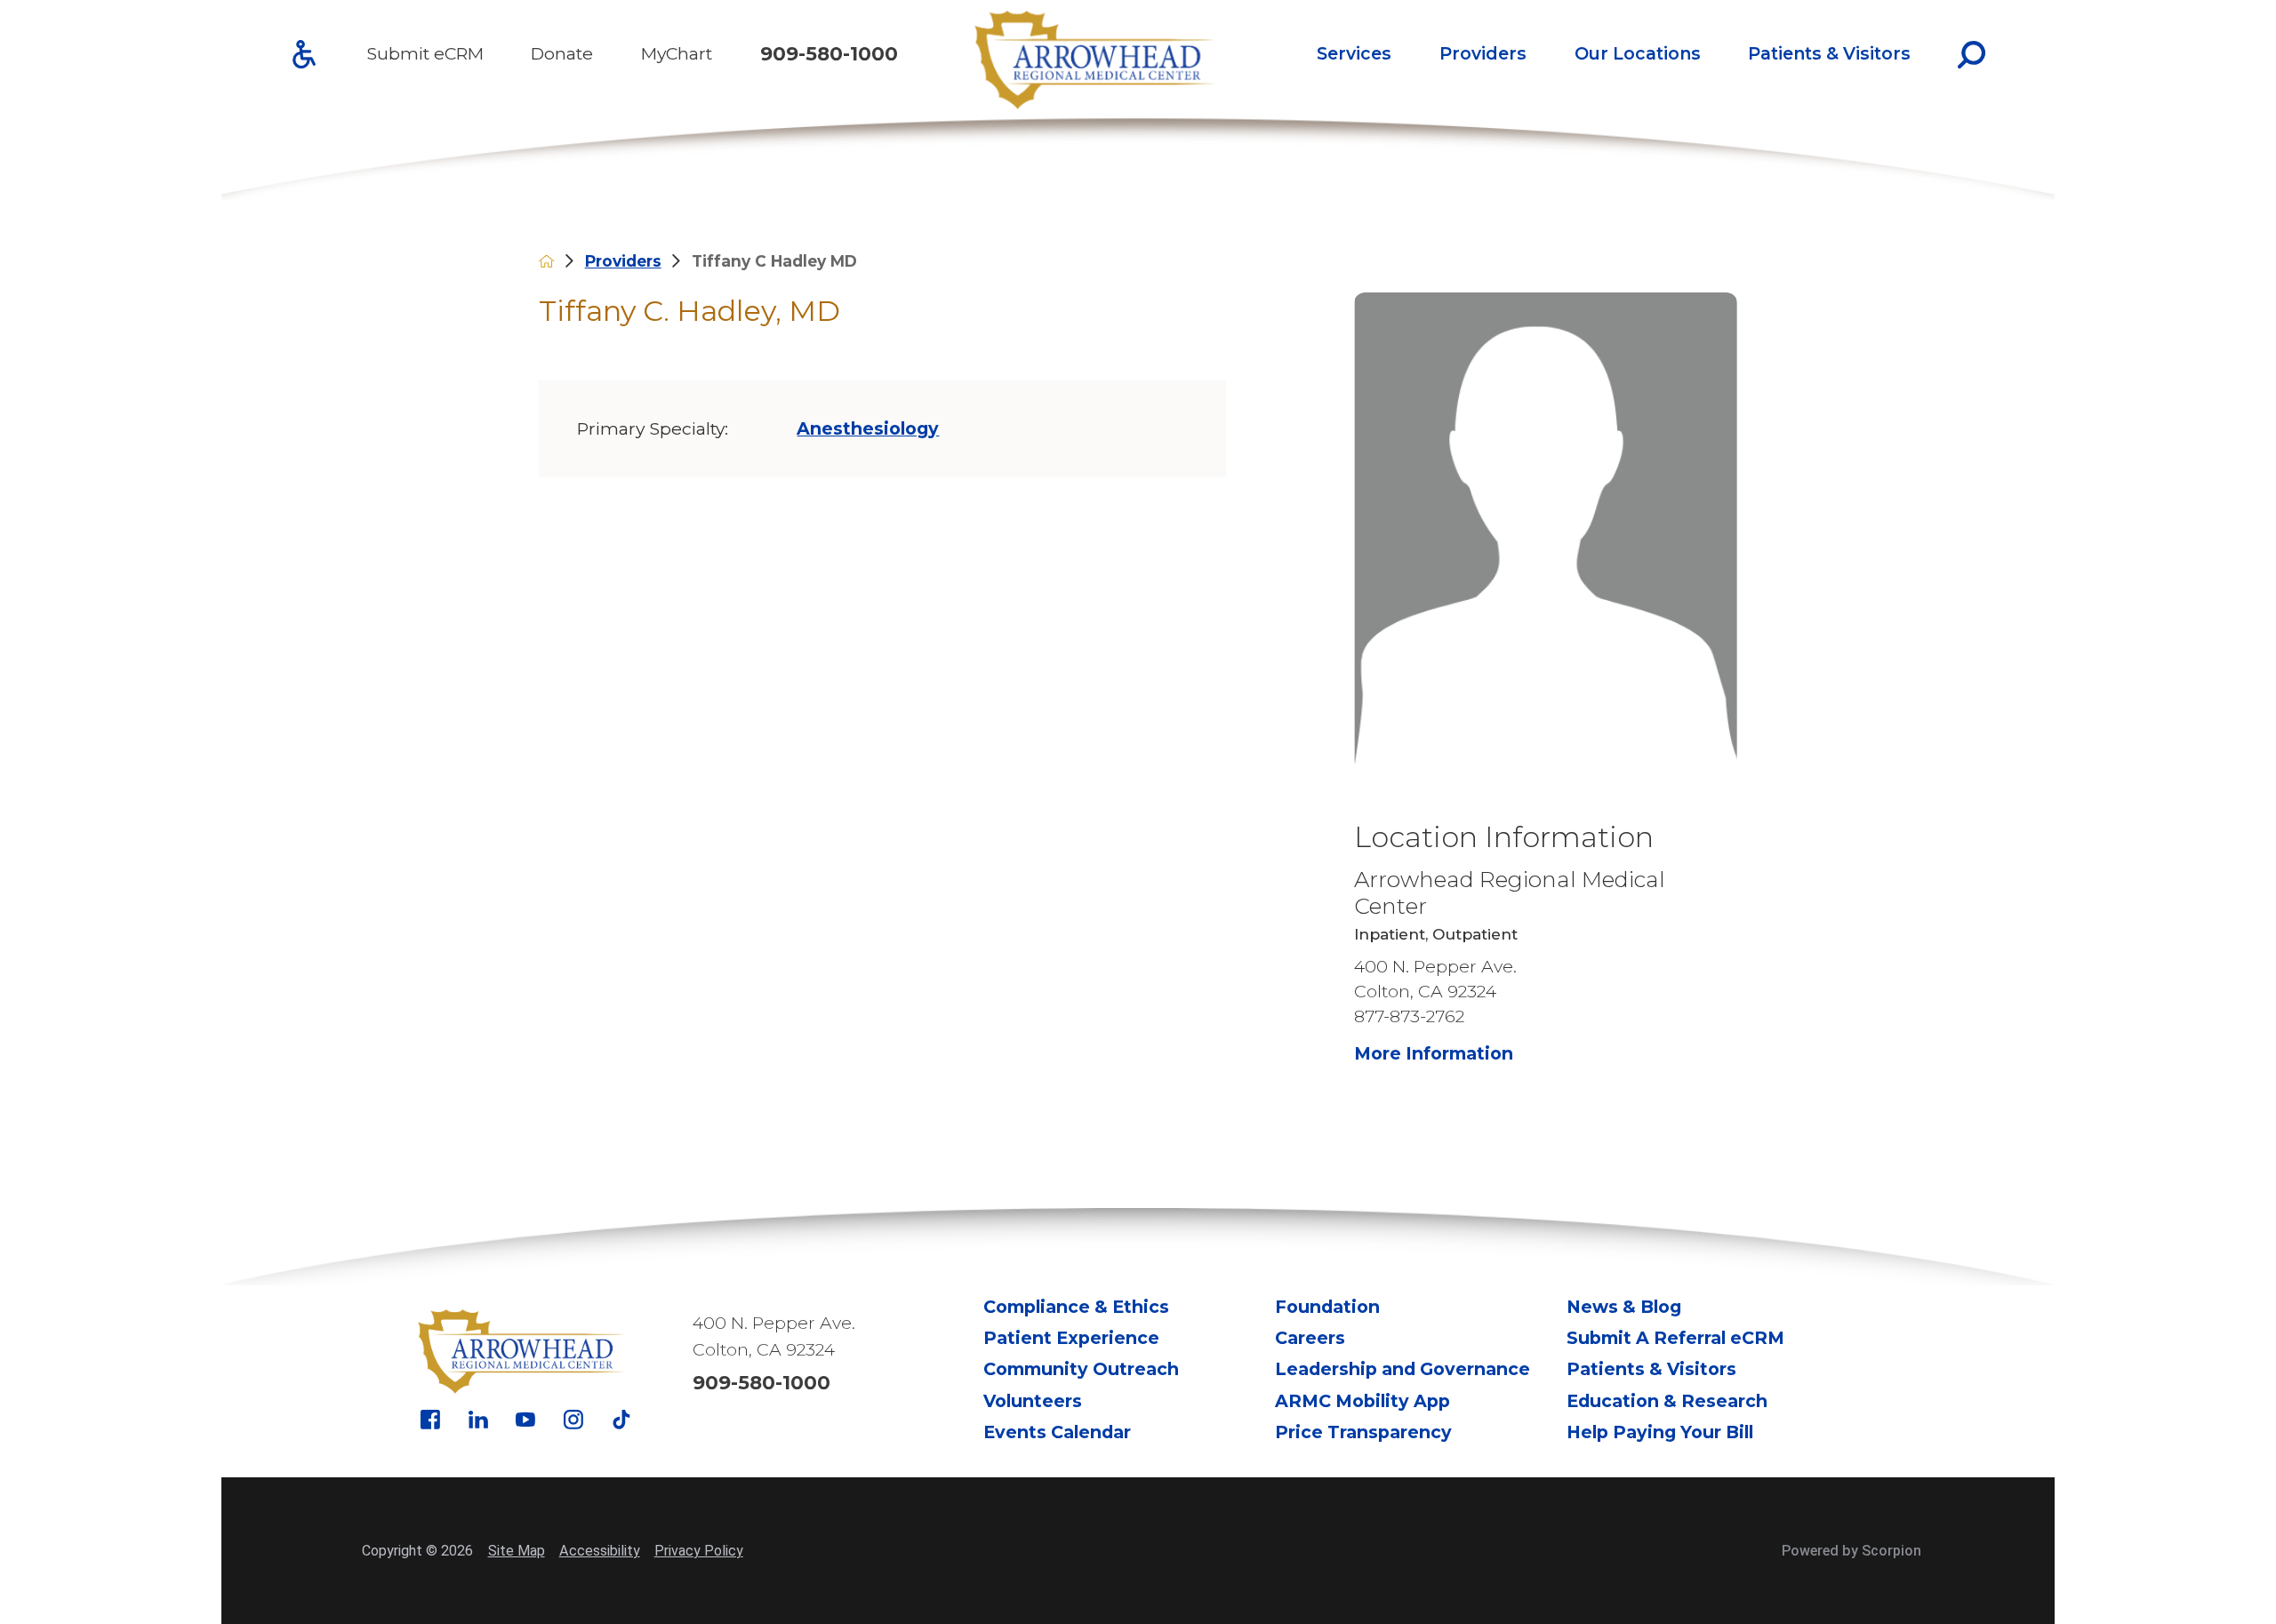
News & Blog (1624, 1307)
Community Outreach (1081, 1369)
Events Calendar (1057, 1432)
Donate (562, 53)
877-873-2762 (1409, 1016)
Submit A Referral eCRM (1675, 1338)
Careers (1310, 1338)
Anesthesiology (868, 428)
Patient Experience (1071, 1338)
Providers (1483, 53)
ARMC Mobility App (1362, 1401)
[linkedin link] (478, 1420)
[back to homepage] (546, 261)
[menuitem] (1354, 55)
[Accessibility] (304, 54)
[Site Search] (1971, 55)
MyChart (677, 53)
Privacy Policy (699, 1551)
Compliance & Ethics (1076, 1307)
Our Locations (1638, 53)
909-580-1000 (829, 54)
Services (1354, 53)
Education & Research (1667, 1401)
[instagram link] (573, 1420)
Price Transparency (1363, 1432)
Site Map (517, 1551)
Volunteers (1033, 1401)
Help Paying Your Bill (1660, 1432)
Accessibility (600, 1551)
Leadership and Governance (1402, 1369)
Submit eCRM (425, 53)
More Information (1434, 1053)
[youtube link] (525, 1420)
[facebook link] (430, 1420)
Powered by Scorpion (1851, 1551)
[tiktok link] (621, 1420)
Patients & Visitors (1829, 53)
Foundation (1327, 1307)
